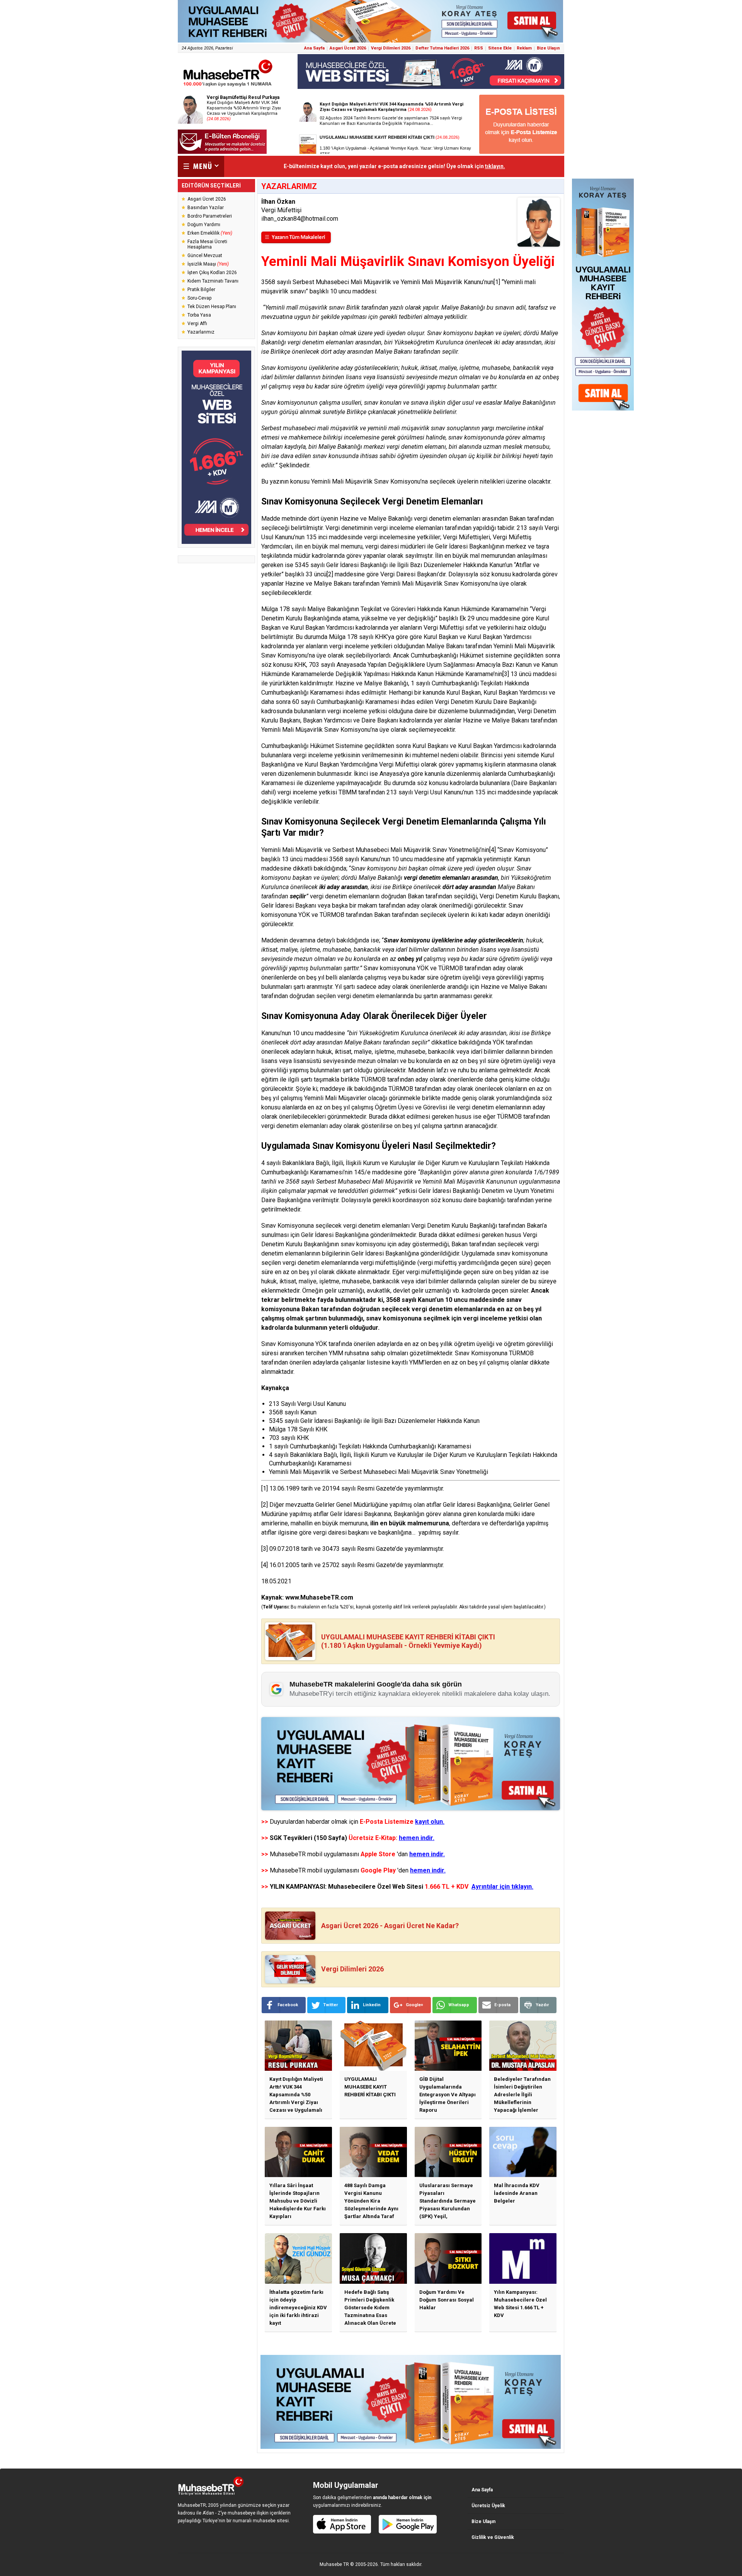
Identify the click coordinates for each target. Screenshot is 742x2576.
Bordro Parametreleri (210, 216)
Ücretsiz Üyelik (488, 2506)
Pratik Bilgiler (201, 290)
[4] (493, 850)
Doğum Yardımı (204, 225)
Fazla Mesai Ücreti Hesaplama (207, 244)
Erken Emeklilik (210, 233)
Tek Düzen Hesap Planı (212, 307)
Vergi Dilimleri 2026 (391, 48)
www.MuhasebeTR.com (319, 1597)
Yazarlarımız (201, 332)
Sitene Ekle (500, 48)
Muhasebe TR (334, 2564)
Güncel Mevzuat (205, 256)
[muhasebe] (228, 86)
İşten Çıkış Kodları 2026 (212, 273)
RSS (479, 48)
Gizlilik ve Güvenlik (493, 2537)
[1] (497, 282)
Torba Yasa (199, 315)
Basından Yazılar (206, 208)
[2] (330, 574)
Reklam (524, 48)
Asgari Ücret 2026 (348, 48)
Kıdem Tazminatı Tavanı (213, 281)
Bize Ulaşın (548, 48)
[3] (506, 674)
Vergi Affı (197, 324)
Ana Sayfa (314, 48)
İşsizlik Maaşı (208, 264)
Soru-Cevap (199, 298)
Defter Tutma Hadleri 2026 (442, 48)
